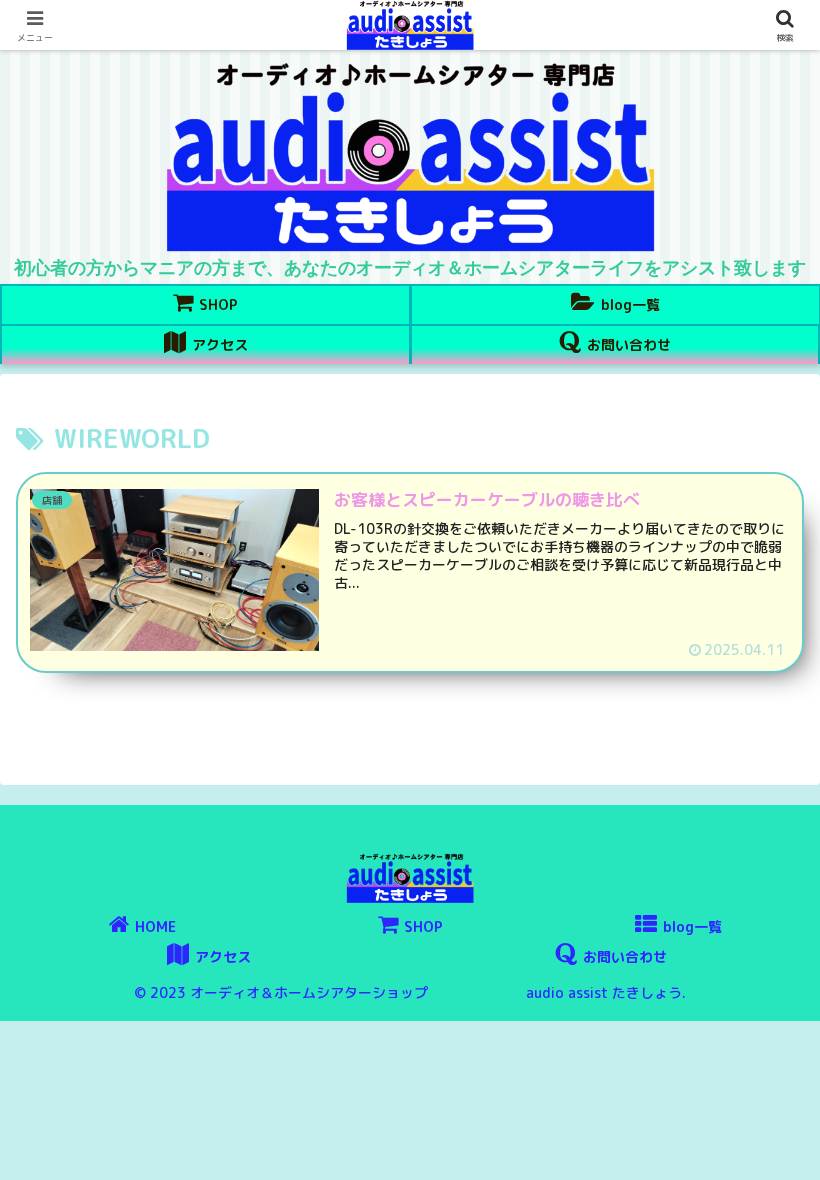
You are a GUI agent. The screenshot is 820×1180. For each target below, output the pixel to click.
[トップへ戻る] (790, 1150)
